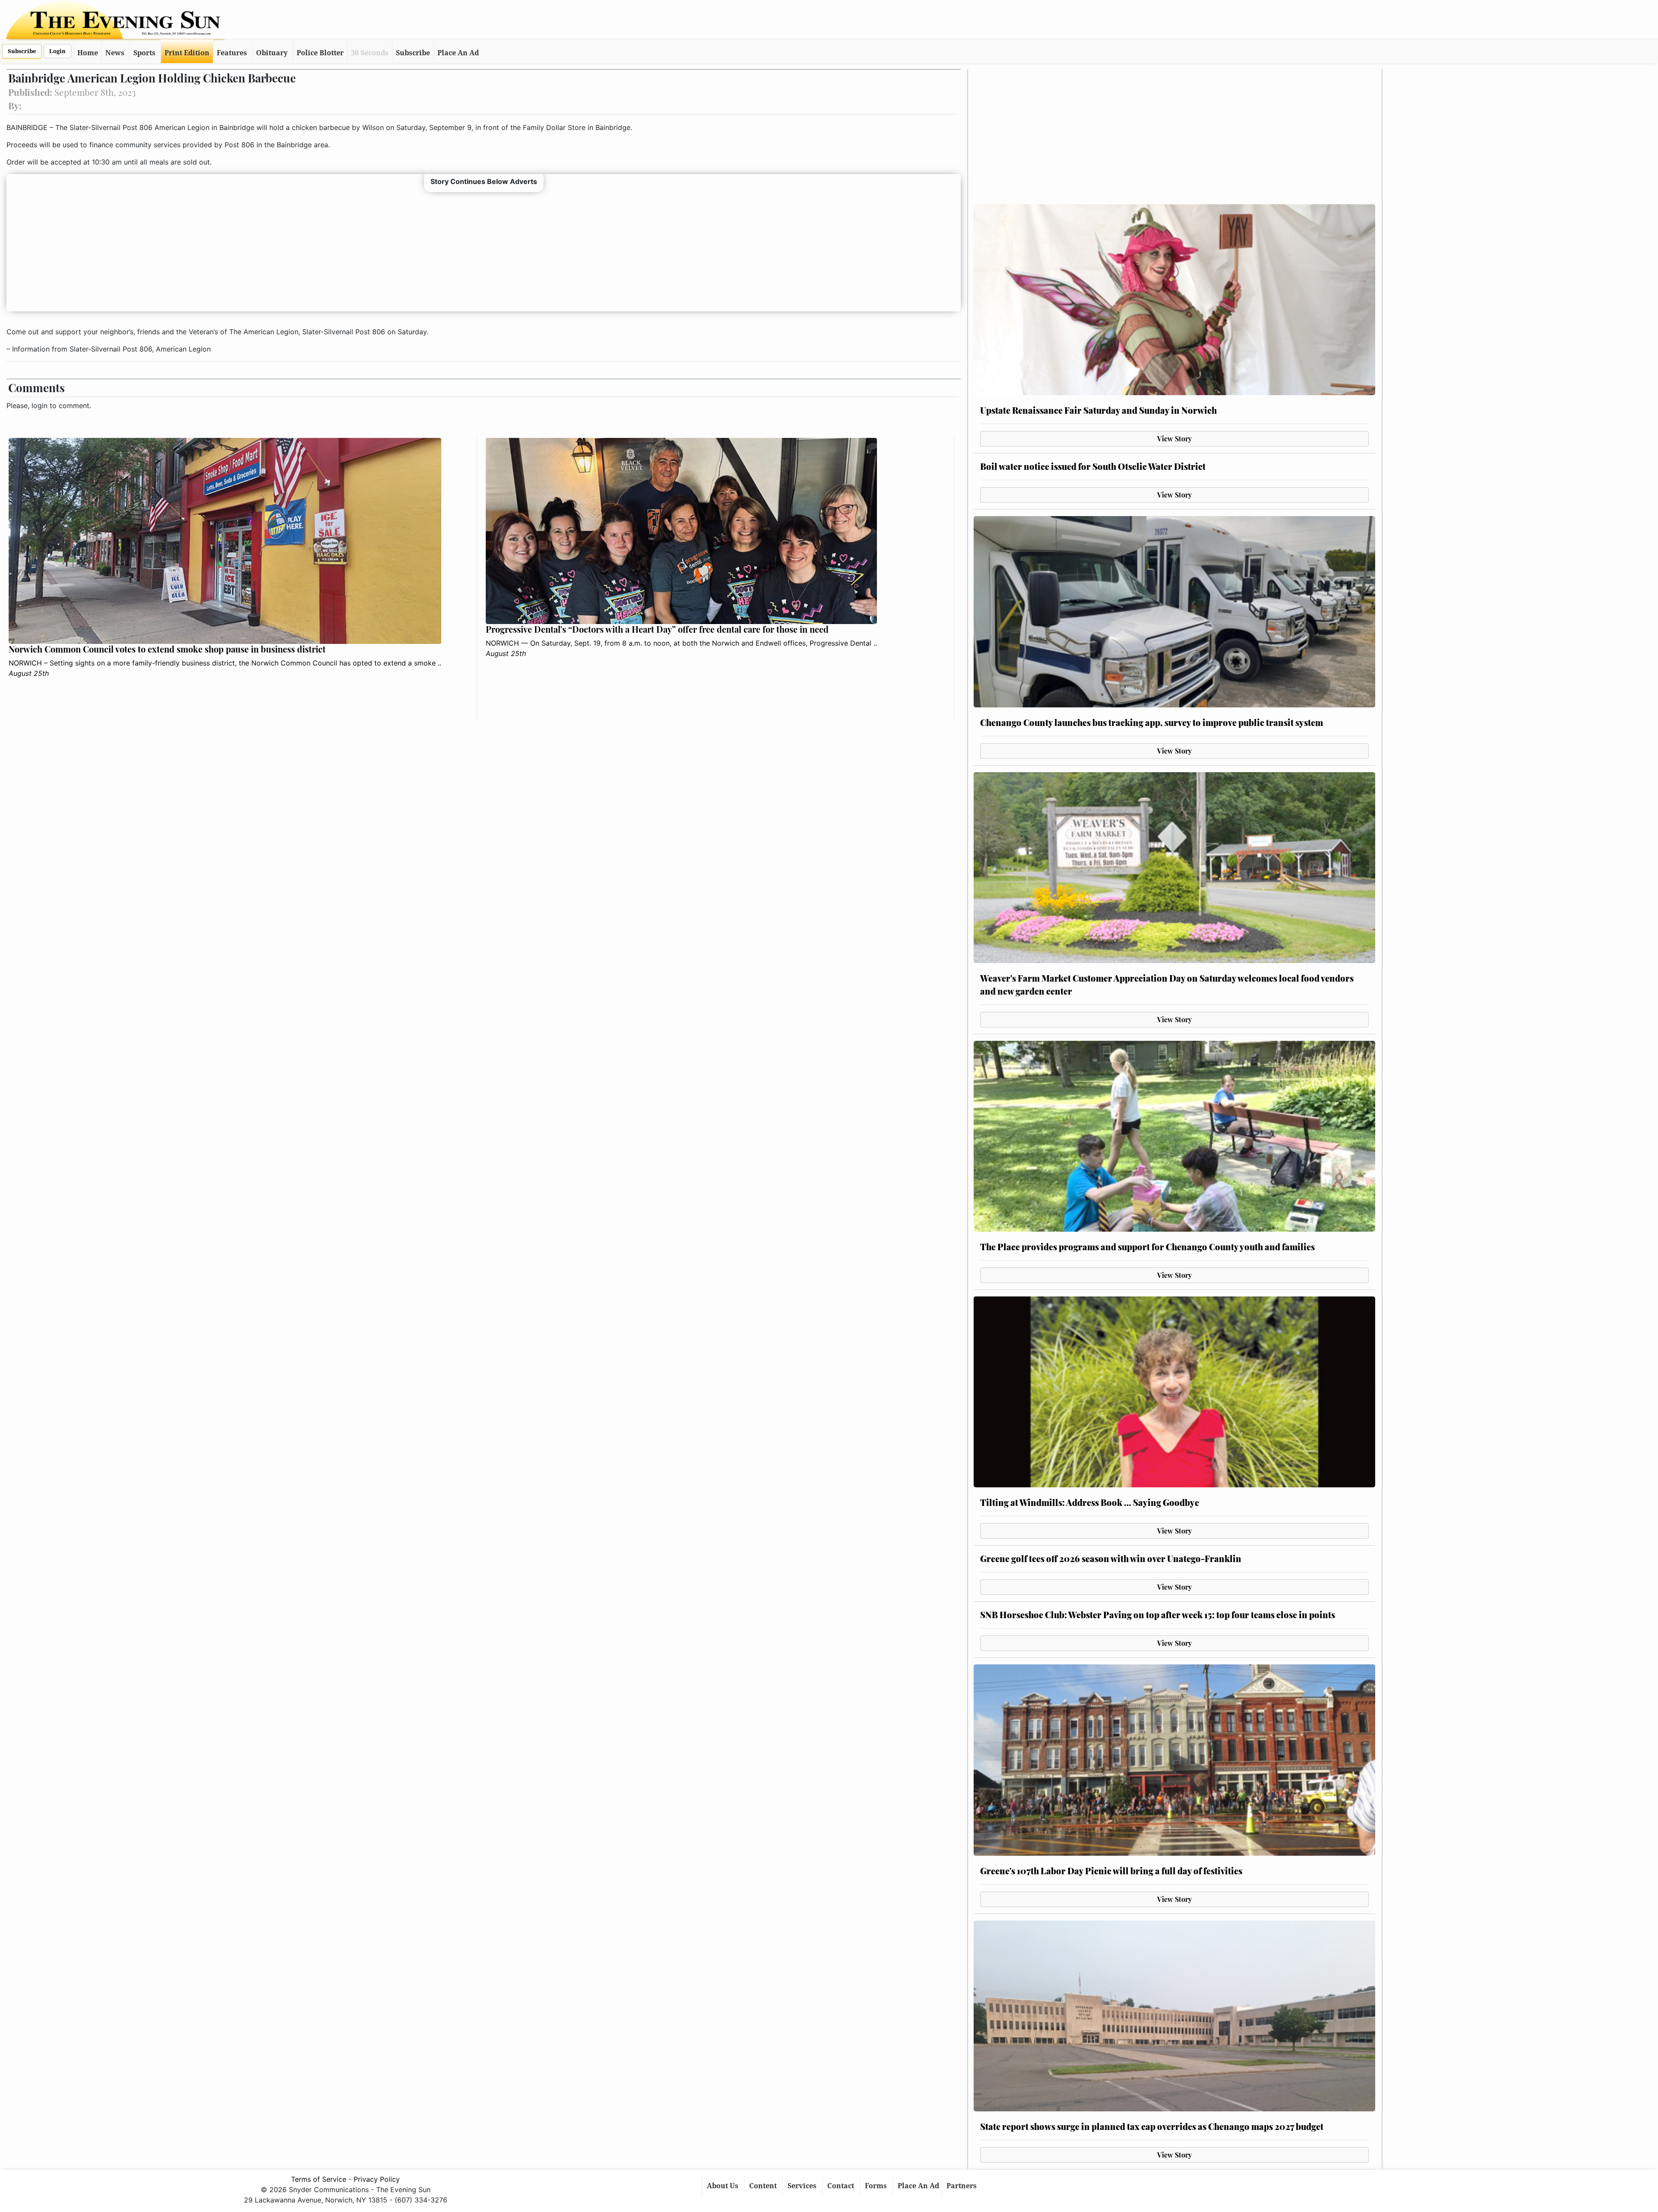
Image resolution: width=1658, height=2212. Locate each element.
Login (57, 51)
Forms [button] (877, 2186)
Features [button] (232, 53)
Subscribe (22, 51)
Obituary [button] (272, 53)
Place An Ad (458, 53)
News (115, 53)
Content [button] (764, 2186)
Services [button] (803, 2186)
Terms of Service (319, 2179)
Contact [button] (842, 2186)
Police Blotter (320, 53)
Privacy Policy (377, 2179)
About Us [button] (723, 2186)
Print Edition (187, 53)
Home (88, 53)
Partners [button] (962, 2186)
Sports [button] (144, 53)
